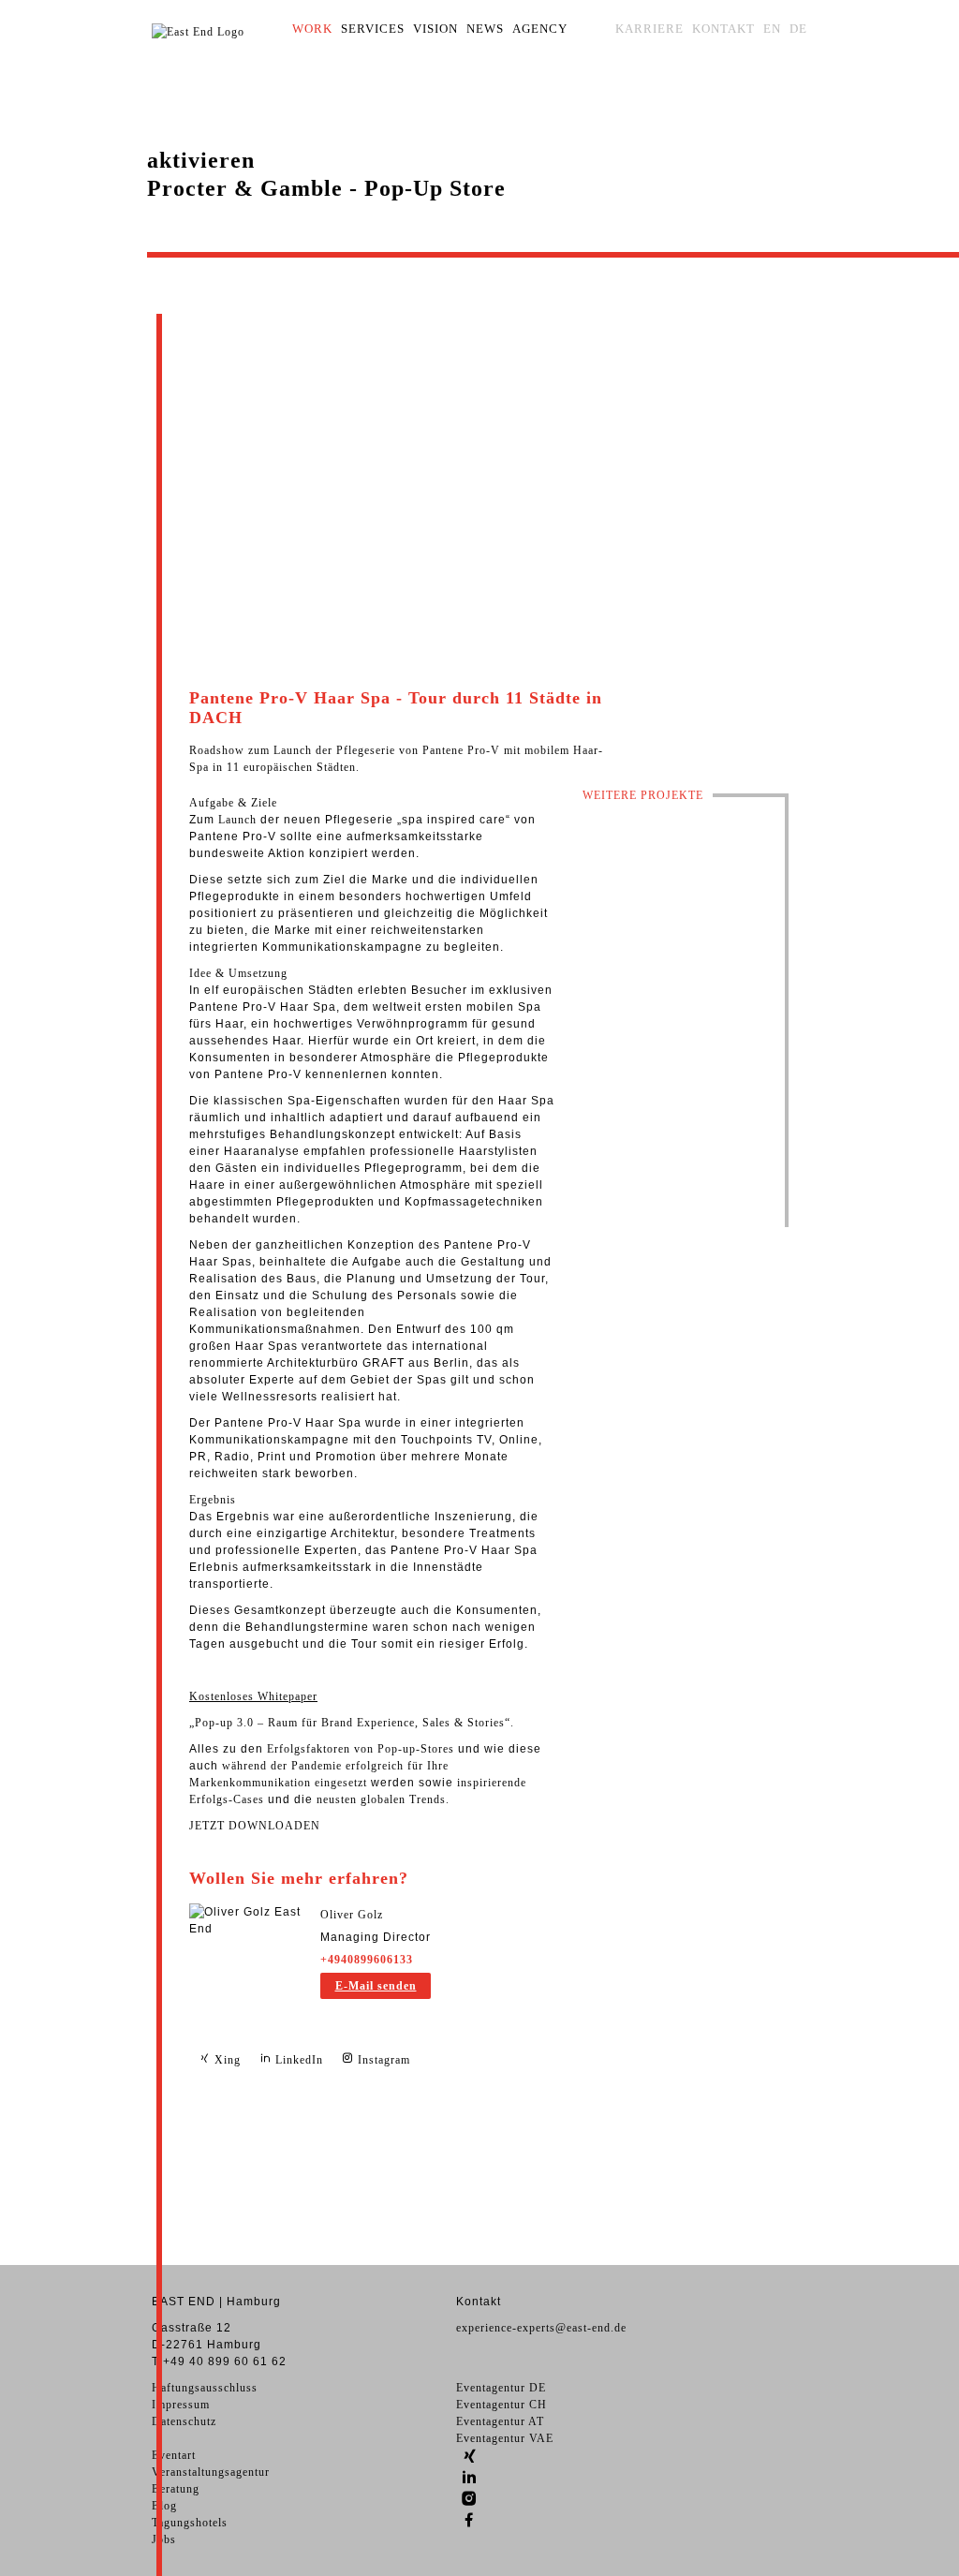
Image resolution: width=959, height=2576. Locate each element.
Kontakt (723, 29)
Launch (237, 820)
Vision (435, 29)
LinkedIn (297, 2060)
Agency (540, 29)
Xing (226, 2060)
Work (312, 29)
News (485, 29)
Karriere (649, 29)
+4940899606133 (367, 1960)
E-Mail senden (376, 1986)
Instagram (382, 2060)
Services (373, 29)
